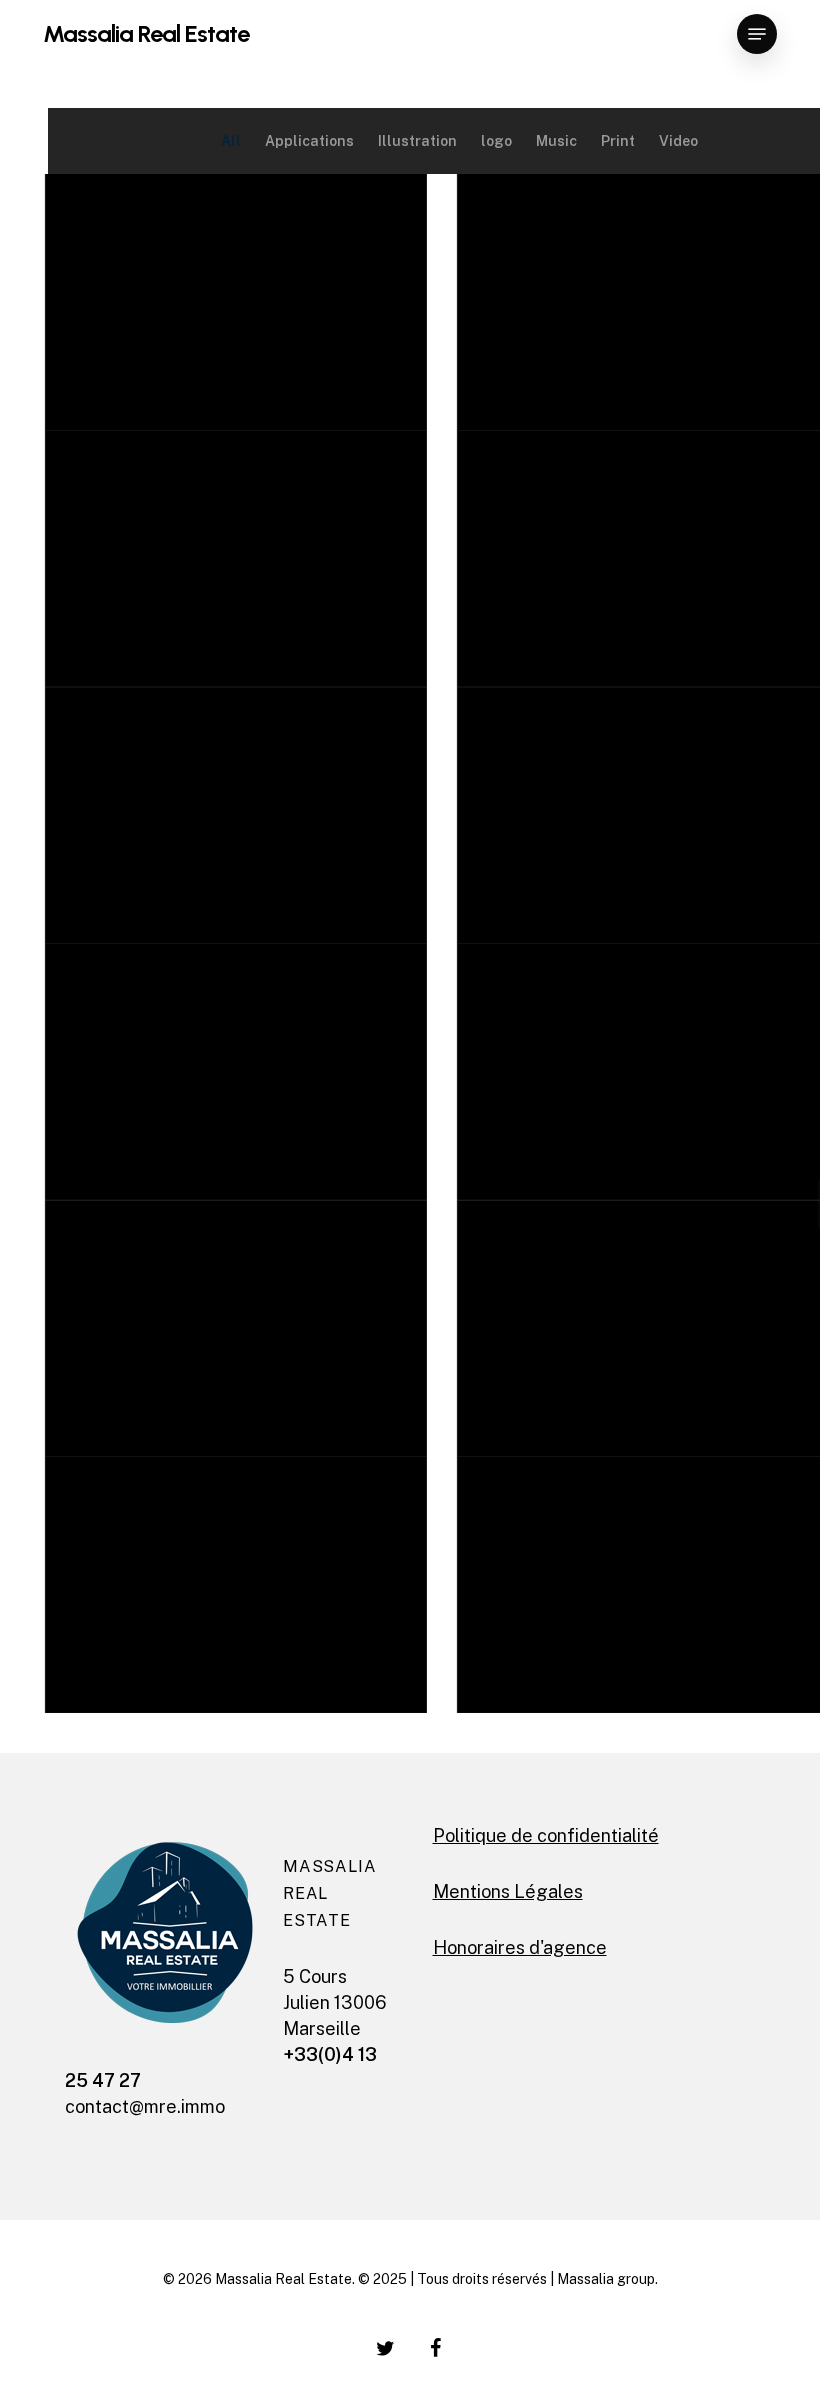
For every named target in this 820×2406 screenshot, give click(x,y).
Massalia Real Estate (146, 34)
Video (678, 141)
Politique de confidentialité (546, 1835)
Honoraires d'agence (520, 1947)
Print (618, 141)
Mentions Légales (508, 1891)
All (231, 141)
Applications (309, 141)
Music (556, 141)
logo (496, 141)
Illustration (417, 141)
